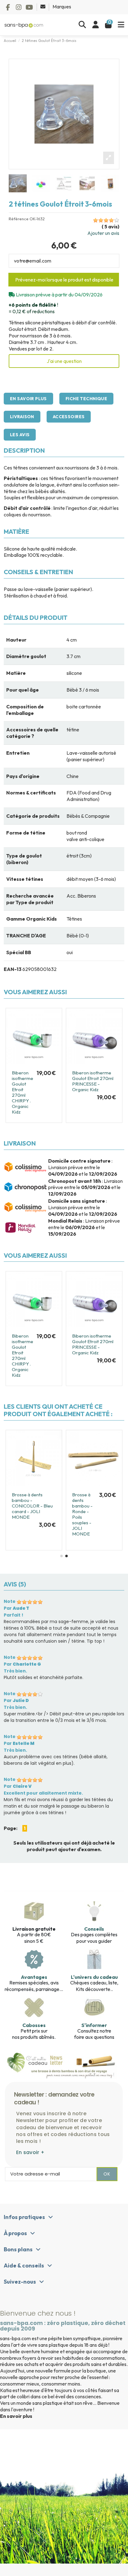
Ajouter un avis (103, 233)
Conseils (94, 1929)
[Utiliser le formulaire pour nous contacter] (43, 7)
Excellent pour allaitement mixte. (43, 1793)
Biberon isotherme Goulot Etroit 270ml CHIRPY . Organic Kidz (23, 1092)
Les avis (20, 435)
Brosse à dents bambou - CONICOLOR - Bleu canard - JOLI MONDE (32, 1506)
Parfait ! (14, 1615)
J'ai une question (64, 361)
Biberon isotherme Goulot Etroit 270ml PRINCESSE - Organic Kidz (93, 1081)
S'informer (94, 2025)
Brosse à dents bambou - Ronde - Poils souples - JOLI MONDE (82, 1514)
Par (16, 1608)
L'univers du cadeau (94, 1977)
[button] (62, 1556)
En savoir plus (28, 399)
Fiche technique (86, 399)
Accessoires (69, 417)
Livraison (22, 417)
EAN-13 (13, 969)
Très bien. (15, 1671)
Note (10, 1601)
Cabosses (34, 2025)
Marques (62, 7)
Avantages (34, 1977)
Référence (19, 219)
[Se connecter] (96, 25)
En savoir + (30, 2152)
